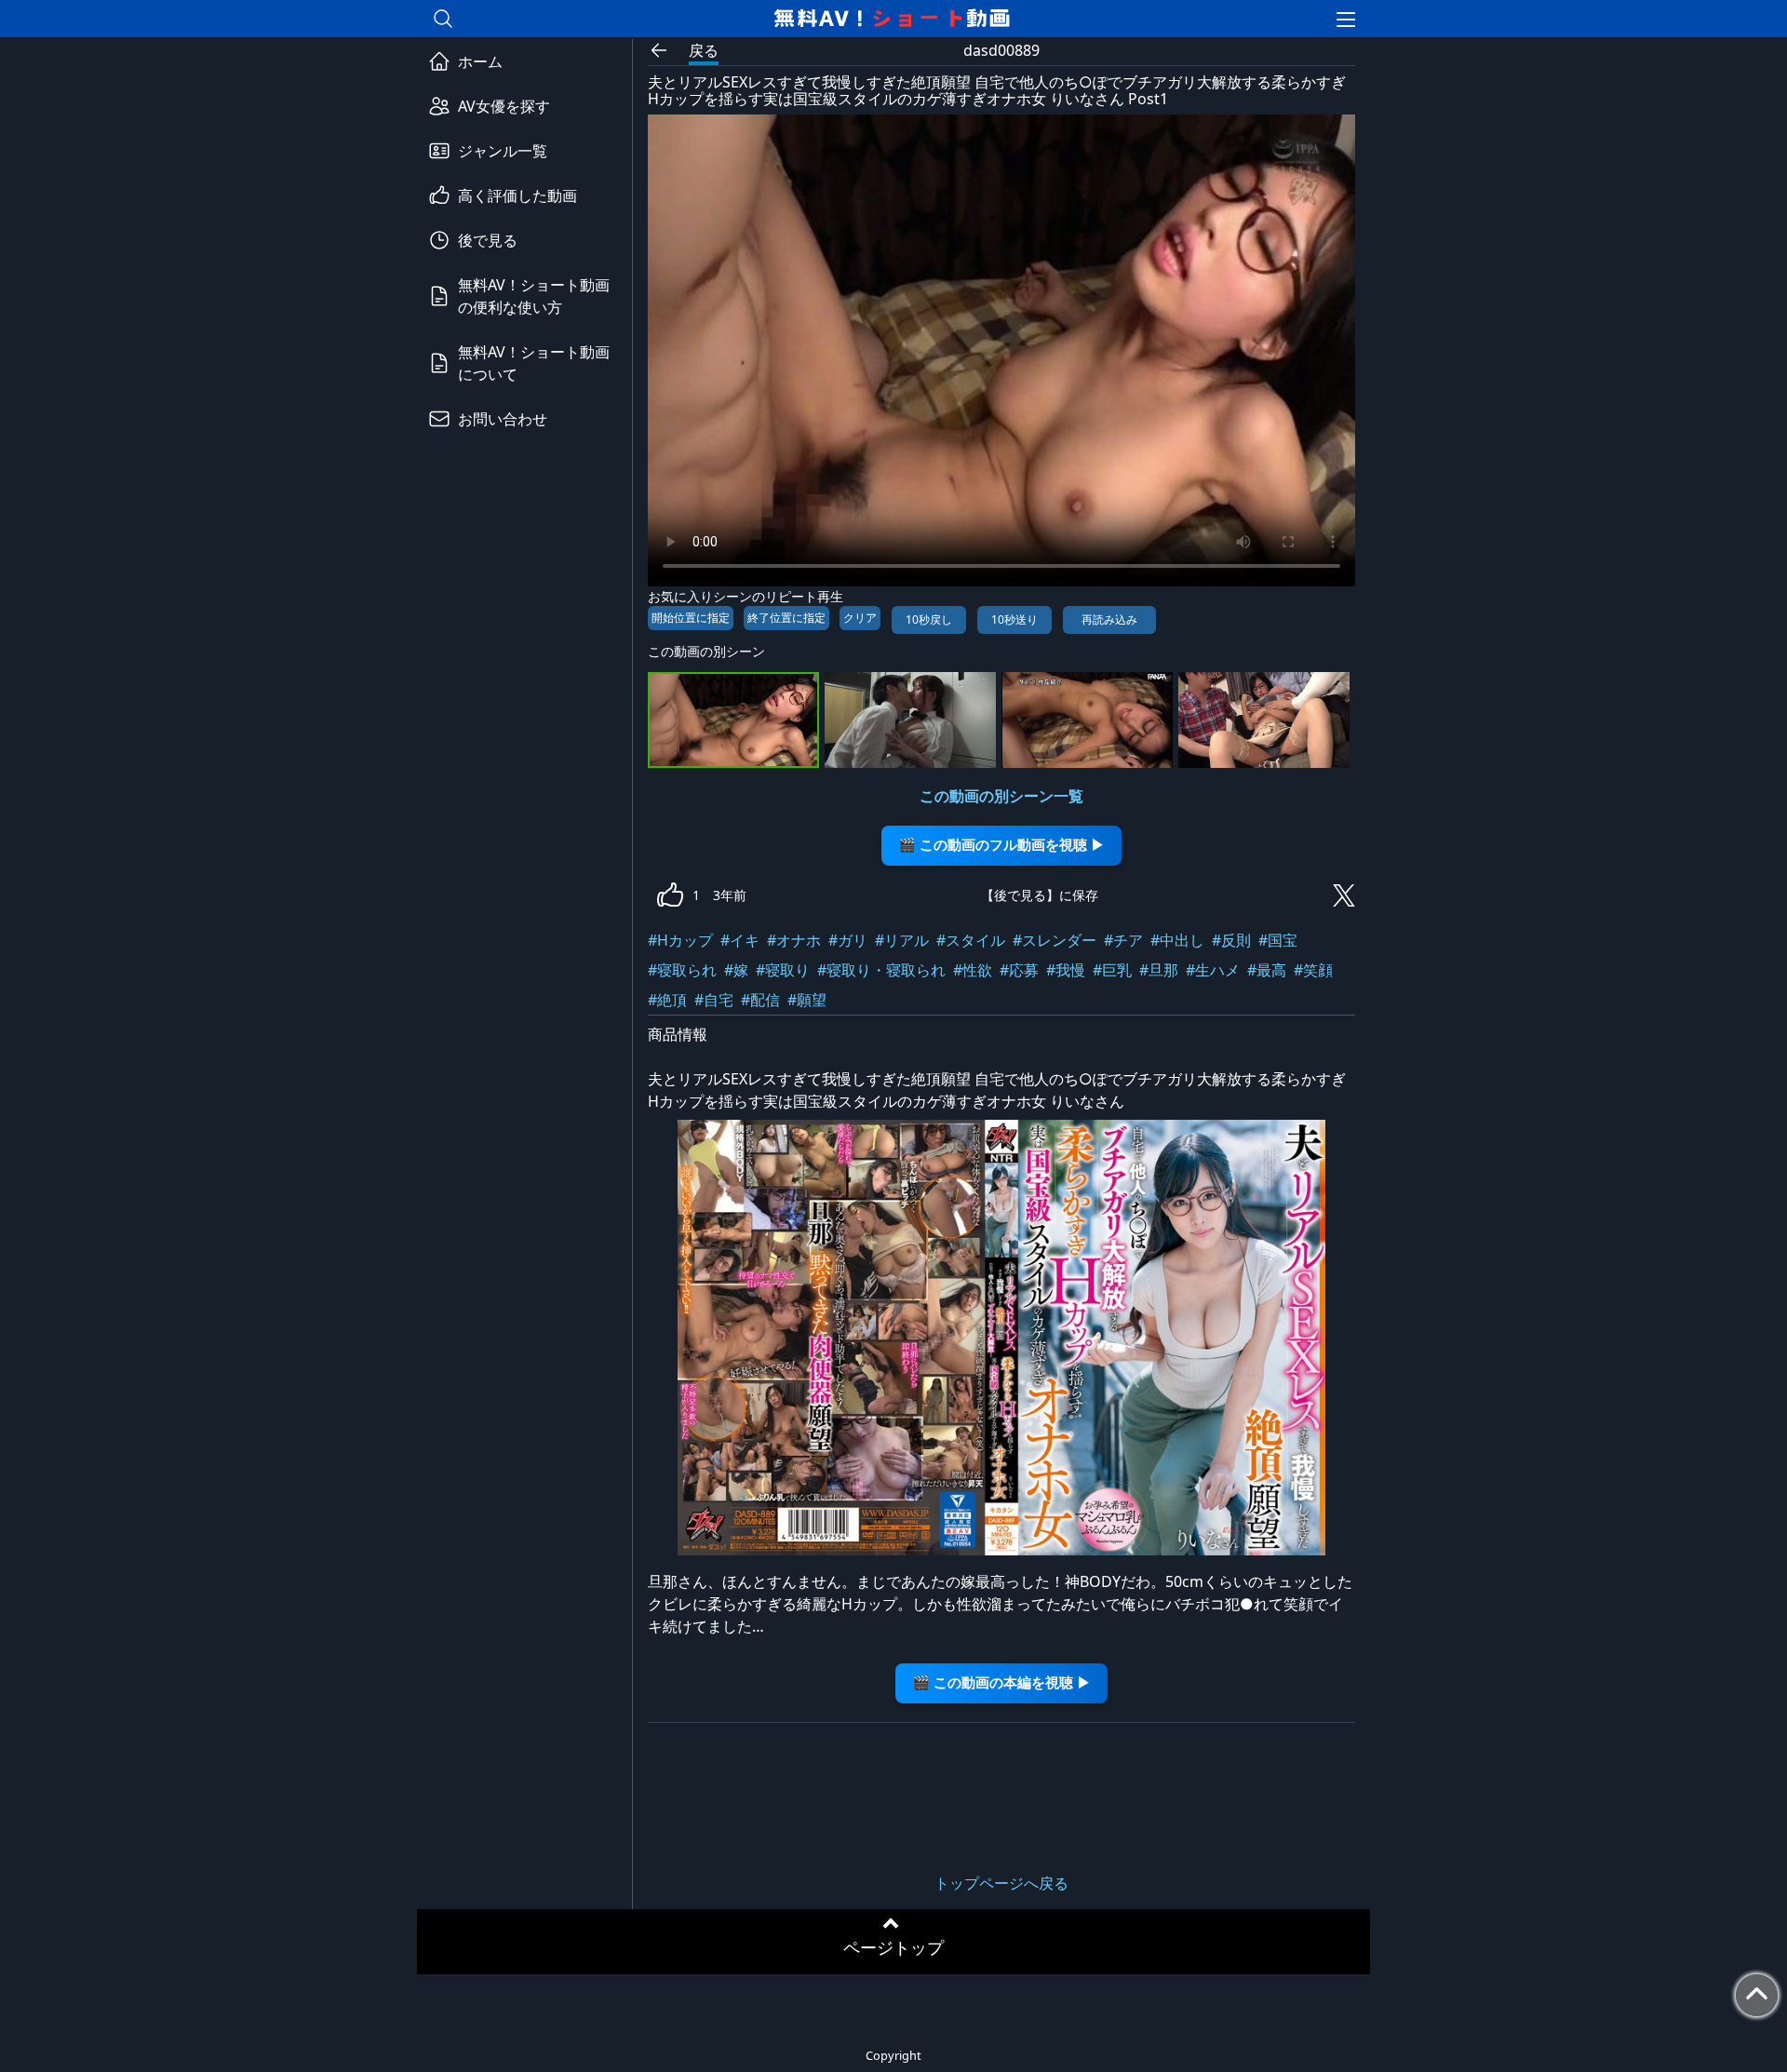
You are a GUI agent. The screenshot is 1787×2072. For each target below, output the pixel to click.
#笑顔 (1313, 970)
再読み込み (1109, 619)
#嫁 (736, 970)
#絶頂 (667, 1000)
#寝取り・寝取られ (881, 970)
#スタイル (971, 940)
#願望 (807, 1000)
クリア (860, 618)
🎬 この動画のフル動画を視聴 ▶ (1001, 845)
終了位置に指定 (786, 618)
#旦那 (1159, 970)
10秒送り (1014, 619)
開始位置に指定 (691, 618)
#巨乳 (1112, 970)
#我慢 (1066, 970)
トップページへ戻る (1001, 1883)
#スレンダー (1055, 940)
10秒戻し (929, 619)
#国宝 (1278, 940)
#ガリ (848, 940)
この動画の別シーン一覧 (1001, 796)
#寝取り (783, 970)
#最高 (1267, 970)
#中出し (1177, 940)
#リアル (902, 940)
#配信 (760, 1000)
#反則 (1231, 940)
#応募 (1019, 970)
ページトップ (893, 1947)
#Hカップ (680, 940)
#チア (1123, 940)
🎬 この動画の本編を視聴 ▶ (1001, 1682)
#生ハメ (1213, 970)
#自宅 (714, 1000)
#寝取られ (682, 970)
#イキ (740, 940)
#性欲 (973, 970)
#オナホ (794, 940)
